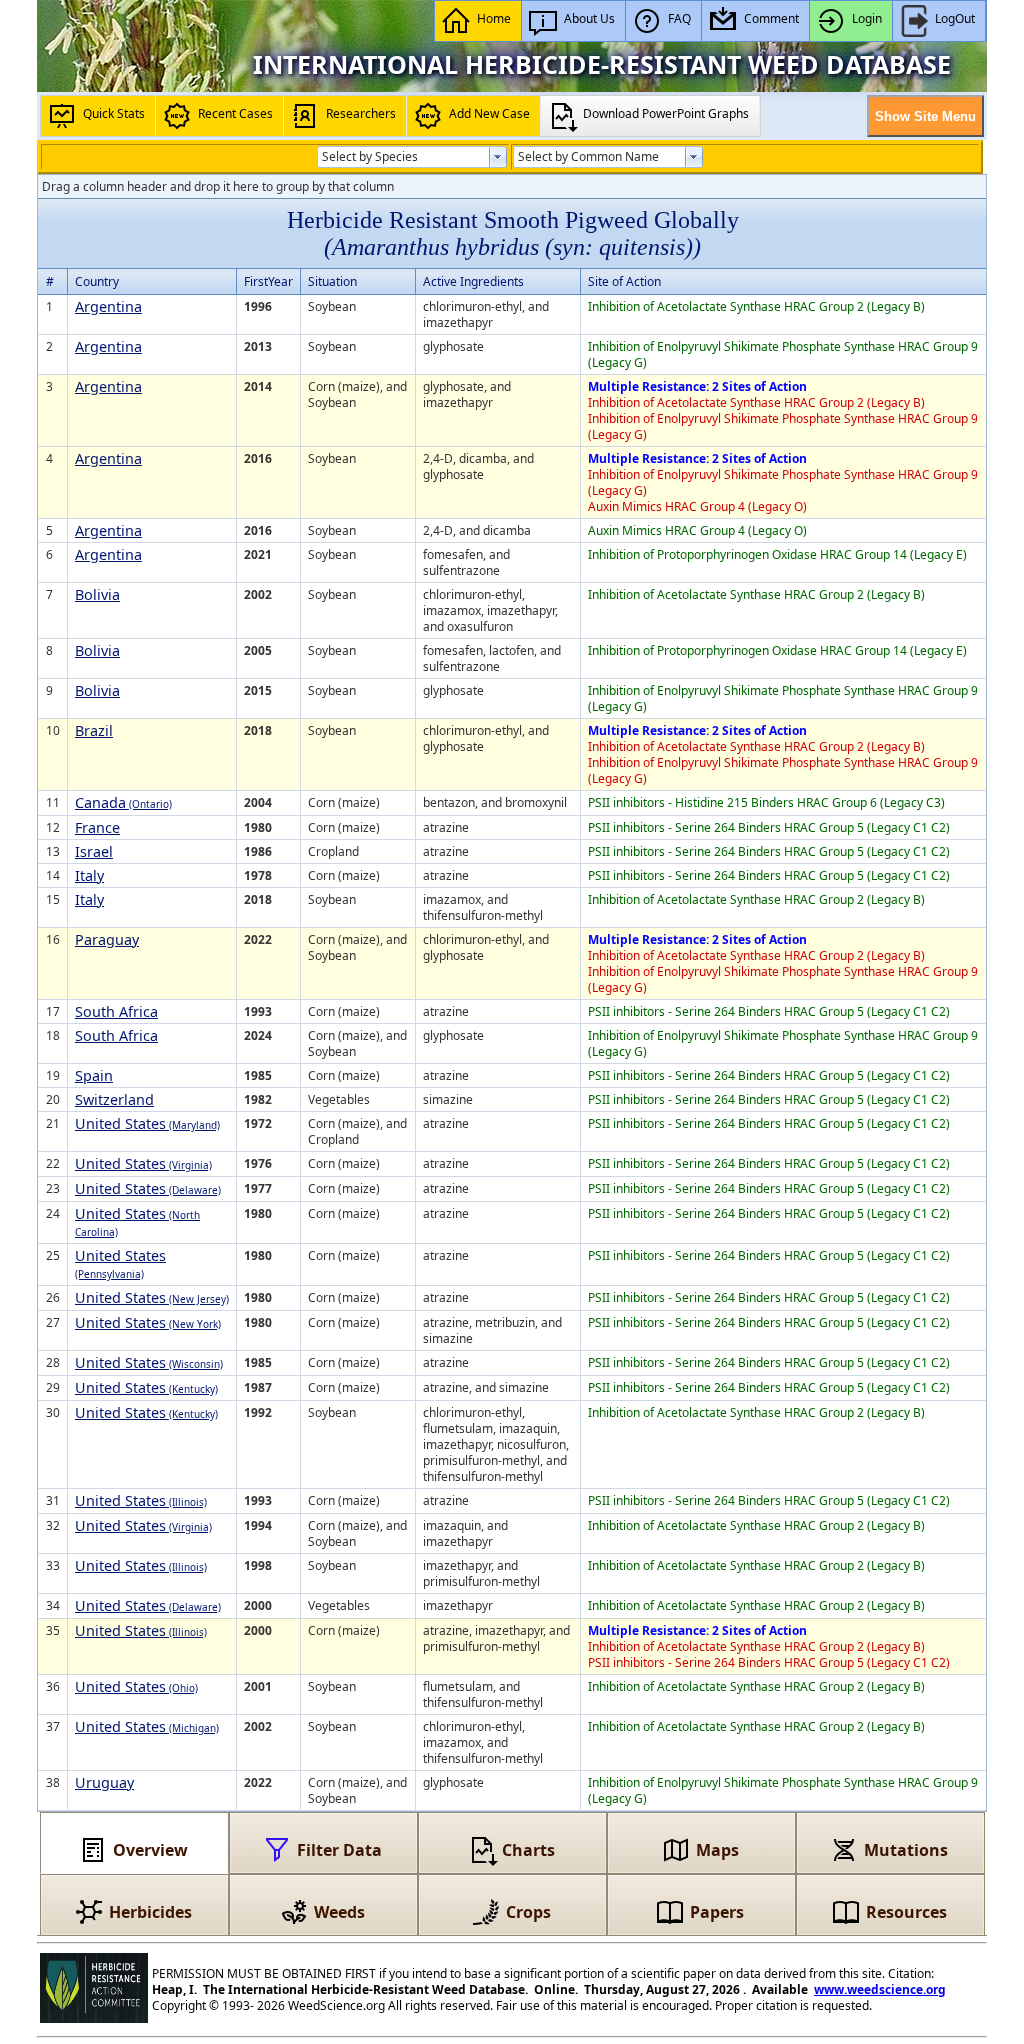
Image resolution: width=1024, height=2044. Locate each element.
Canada (123, 802)
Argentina (108, 306)
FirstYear (268, 281)
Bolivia (97, 594)
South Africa (116, 1011)
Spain (94, 1075)
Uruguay (104, 1782)
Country (97, 281)
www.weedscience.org (880, 1989)
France (97, 827)
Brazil (94, 730)
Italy (89, 875)
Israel (94, 851)
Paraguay (107, 939)
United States (147, 1123)
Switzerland (114, 1099)
